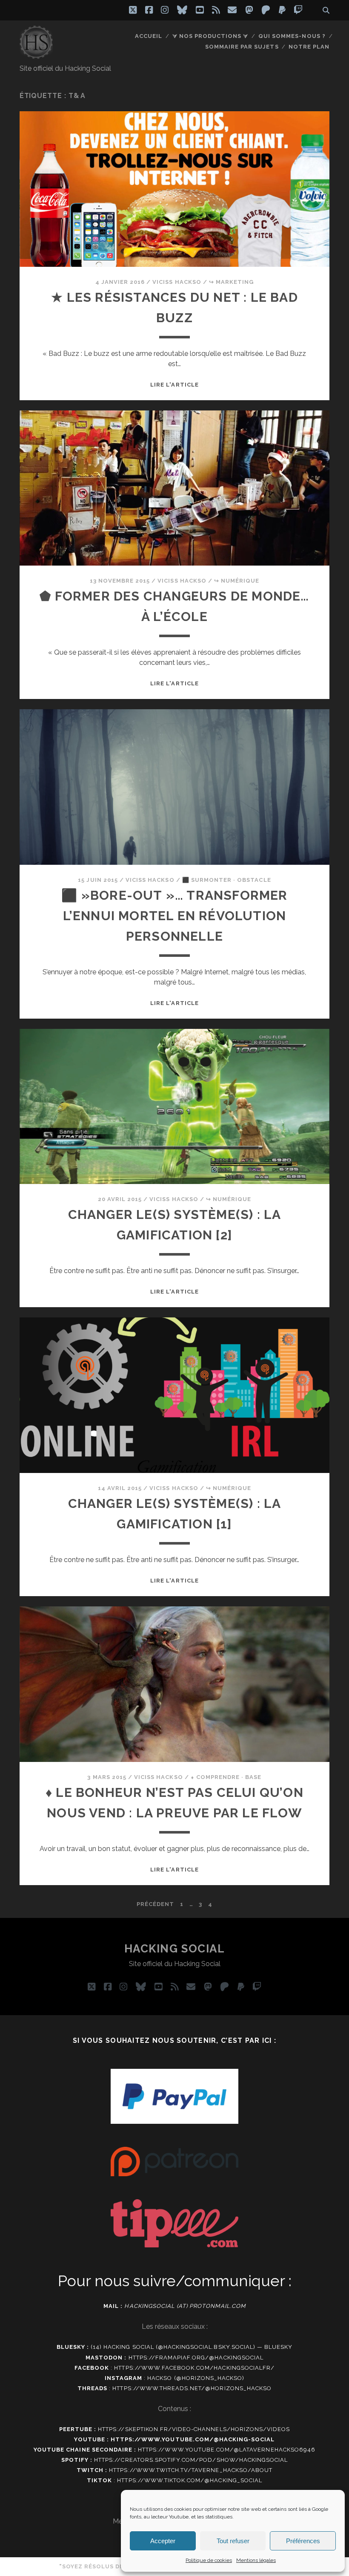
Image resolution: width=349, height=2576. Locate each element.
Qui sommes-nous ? (292, 36)
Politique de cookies (209, 2560)
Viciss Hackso (177, 282)
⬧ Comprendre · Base (226, 1777)
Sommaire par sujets (242, 47)
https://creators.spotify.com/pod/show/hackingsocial (191, 2460)
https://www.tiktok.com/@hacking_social (190, 2480)
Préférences (303, 2541)
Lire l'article (174, 385)
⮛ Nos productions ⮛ (210, 36)
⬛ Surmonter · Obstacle (227, 880)
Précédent (155, 1904)
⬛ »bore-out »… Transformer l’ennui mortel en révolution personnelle (174, 916)
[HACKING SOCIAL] (36, 55)
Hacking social (175, 1949)
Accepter (163, 2541)
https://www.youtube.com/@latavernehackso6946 (227, 2450)
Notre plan (309, 47)
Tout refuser (233, 2541)
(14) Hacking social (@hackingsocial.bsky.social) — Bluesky (192, 2347)
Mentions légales (256, 2560)
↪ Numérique (237, 581)
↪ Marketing (231, 282)
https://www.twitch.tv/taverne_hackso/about (191, 2470)
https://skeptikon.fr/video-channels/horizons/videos (194, 2429)
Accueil (149, 36)
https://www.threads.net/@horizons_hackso (192, 2388)
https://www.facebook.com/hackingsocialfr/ (194, 2368)
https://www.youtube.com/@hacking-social (193, 2439)
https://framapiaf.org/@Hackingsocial (196, 2358)
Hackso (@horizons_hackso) (196, 2378)
